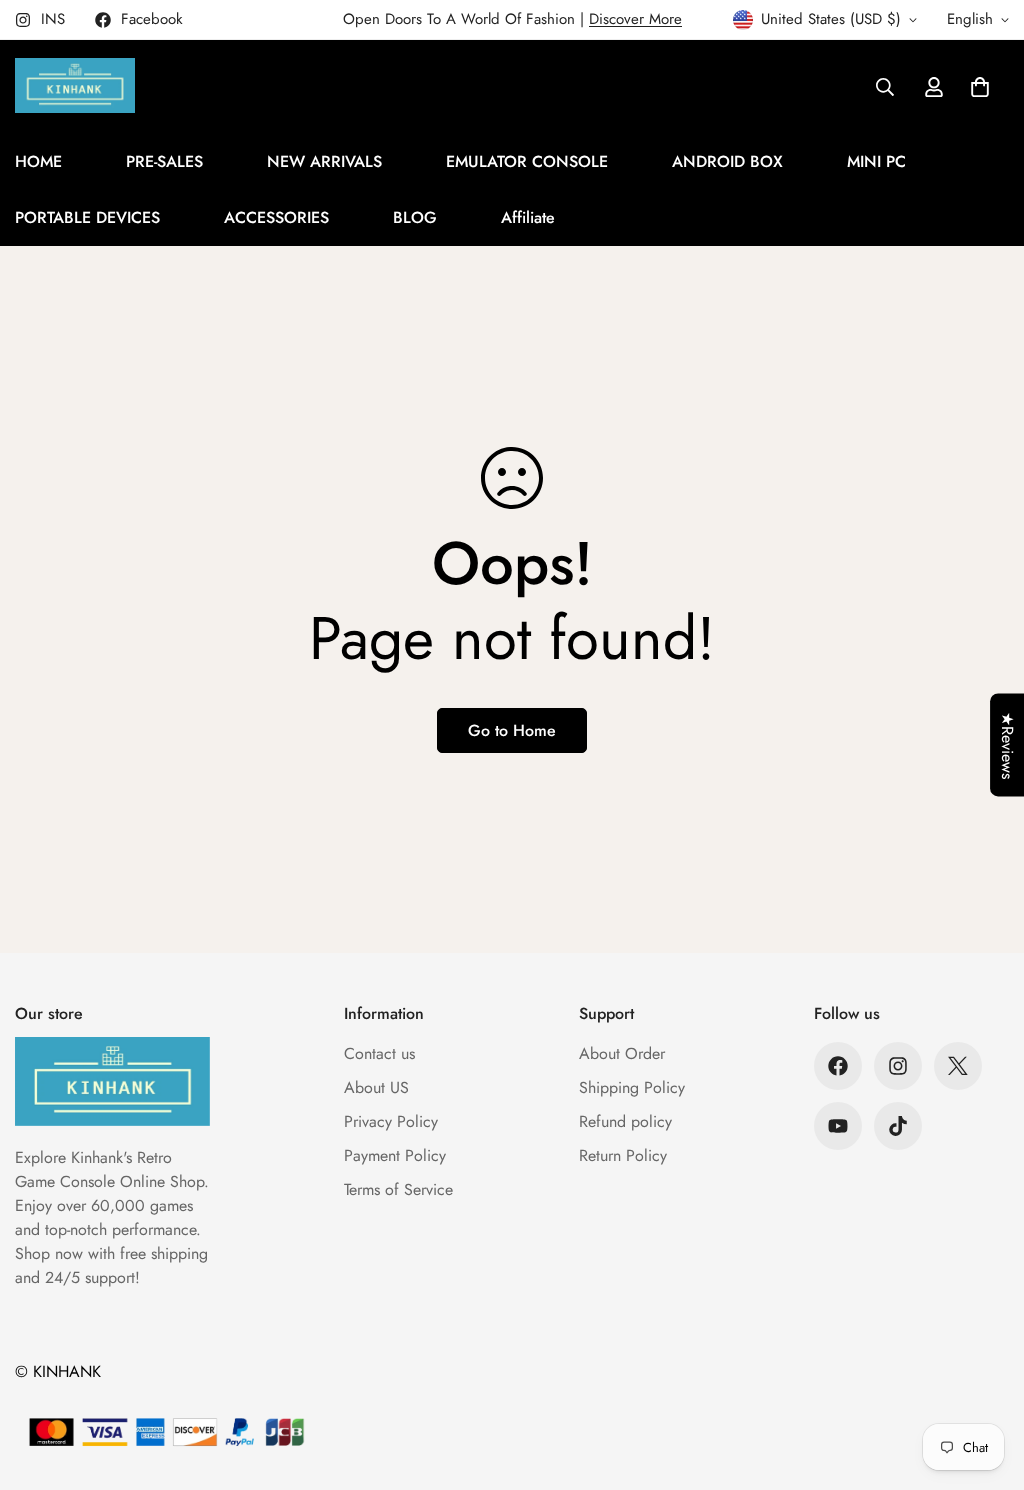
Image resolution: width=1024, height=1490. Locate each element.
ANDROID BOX (727, 161)
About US (376, 1087)
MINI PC (876, 161)
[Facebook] (838, 1066)
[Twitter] (958, 1066)
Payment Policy (395, 1155)
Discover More (635, 19)
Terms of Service (398, 1189)
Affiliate (528, 217)
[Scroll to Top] (985, 1381)
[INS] (898, 1066)
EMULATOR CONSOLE (527, 161)
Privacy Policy (391, 1121)
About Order (622, 1053)
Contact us (379, 1053)
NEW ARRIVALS (324, 161)
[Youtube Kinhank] (838, 1126)
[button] (980, 87)
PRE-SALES (164, 161)
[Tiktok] (898, 1126)
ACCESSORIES (276, 217)
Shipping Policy (632, 1087)
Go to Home (512, 730)
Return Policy (623, 1155)
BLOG (415, 217)
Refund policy (625, 1121)
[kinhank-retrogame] (75, 87)
